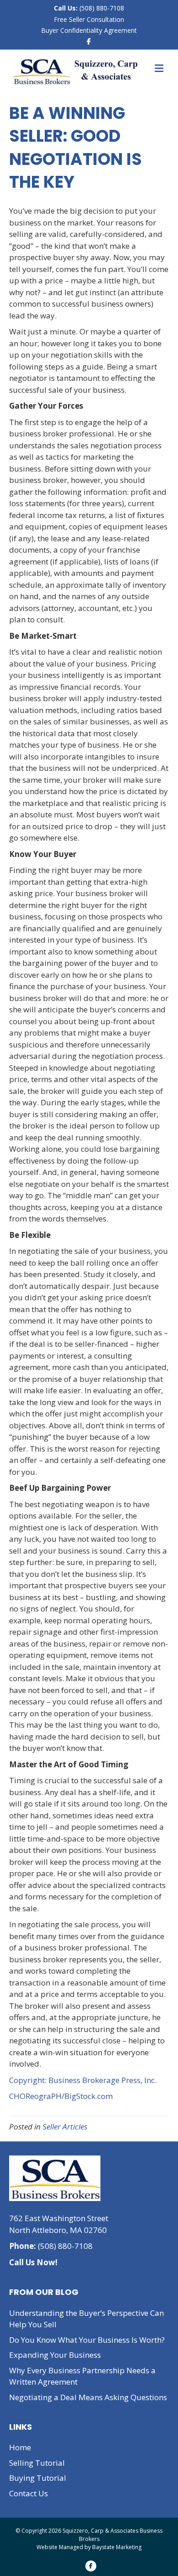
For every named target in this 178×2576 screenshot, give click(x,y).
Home (20, 2447)
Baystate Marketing (117, 2547)
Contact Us (29, 2493)
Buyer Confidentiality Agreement (89, 30)
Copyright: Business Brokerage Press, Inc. (83, 2080)
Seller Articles (65, 2127)
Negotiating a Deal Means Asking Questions (88, 2397)
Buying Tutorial (38, 2478)
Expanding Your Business (55, 2355)
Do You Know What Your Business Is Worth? (87, 2340)
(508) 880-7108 (101, 8)
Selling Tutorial (37, 2463)
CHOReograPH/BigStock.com (61, 2096)
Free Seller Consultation (89, 19)
